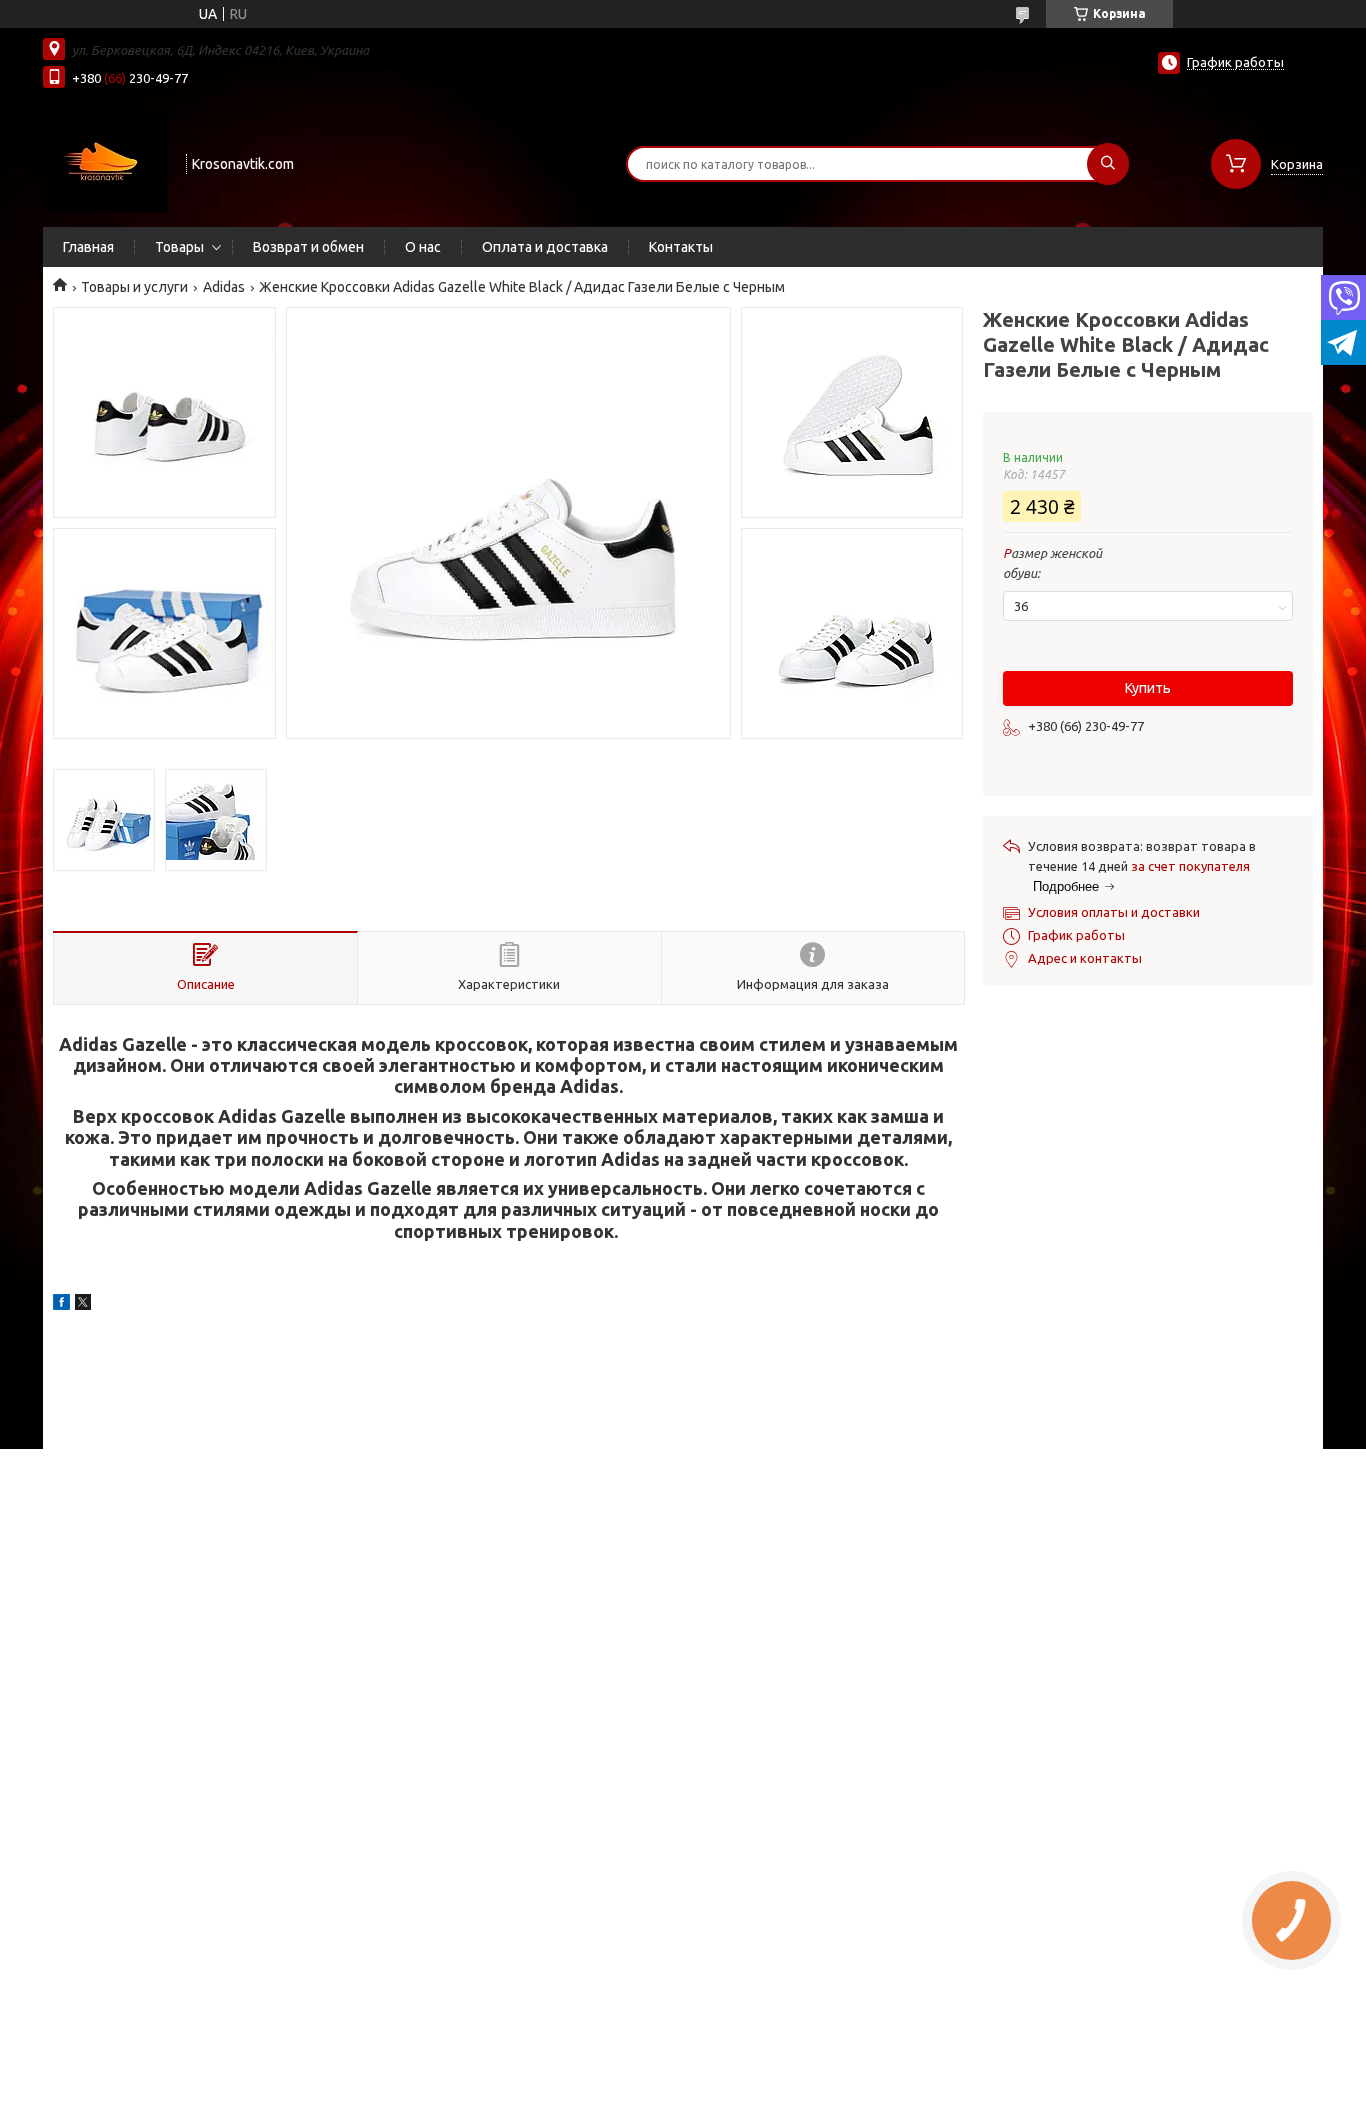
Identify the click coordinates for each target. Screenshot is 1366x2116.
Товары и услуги (134, 287)
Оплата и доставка (545, 247)
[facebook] (61, 1305)
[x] (83, 1305)
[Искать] (1108, 164)
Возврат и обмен (308, 247)
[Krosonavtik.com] (105, 162)
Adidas (224, 287)
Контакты (681, 247)
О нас (423, 247)
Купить (1148, 688)
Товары (179, 247)
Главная (88, 247)
